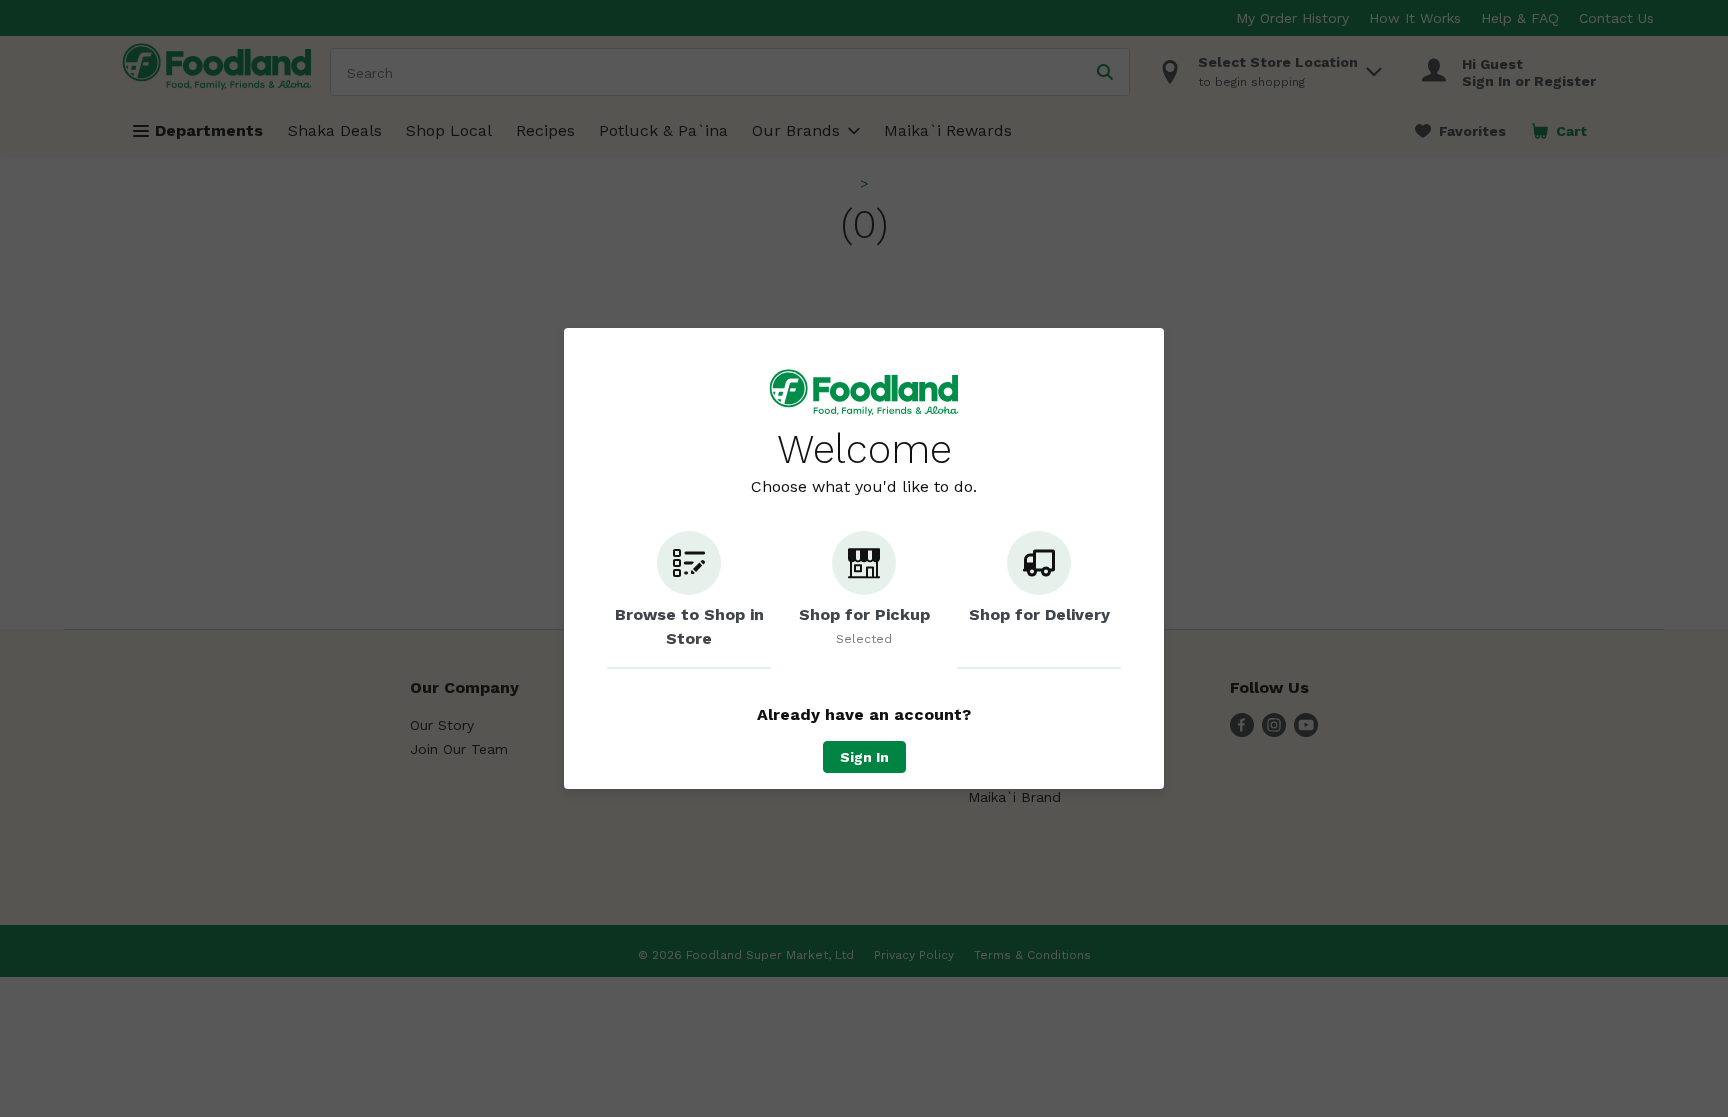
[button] (689, 600)
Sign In (864, 757)
